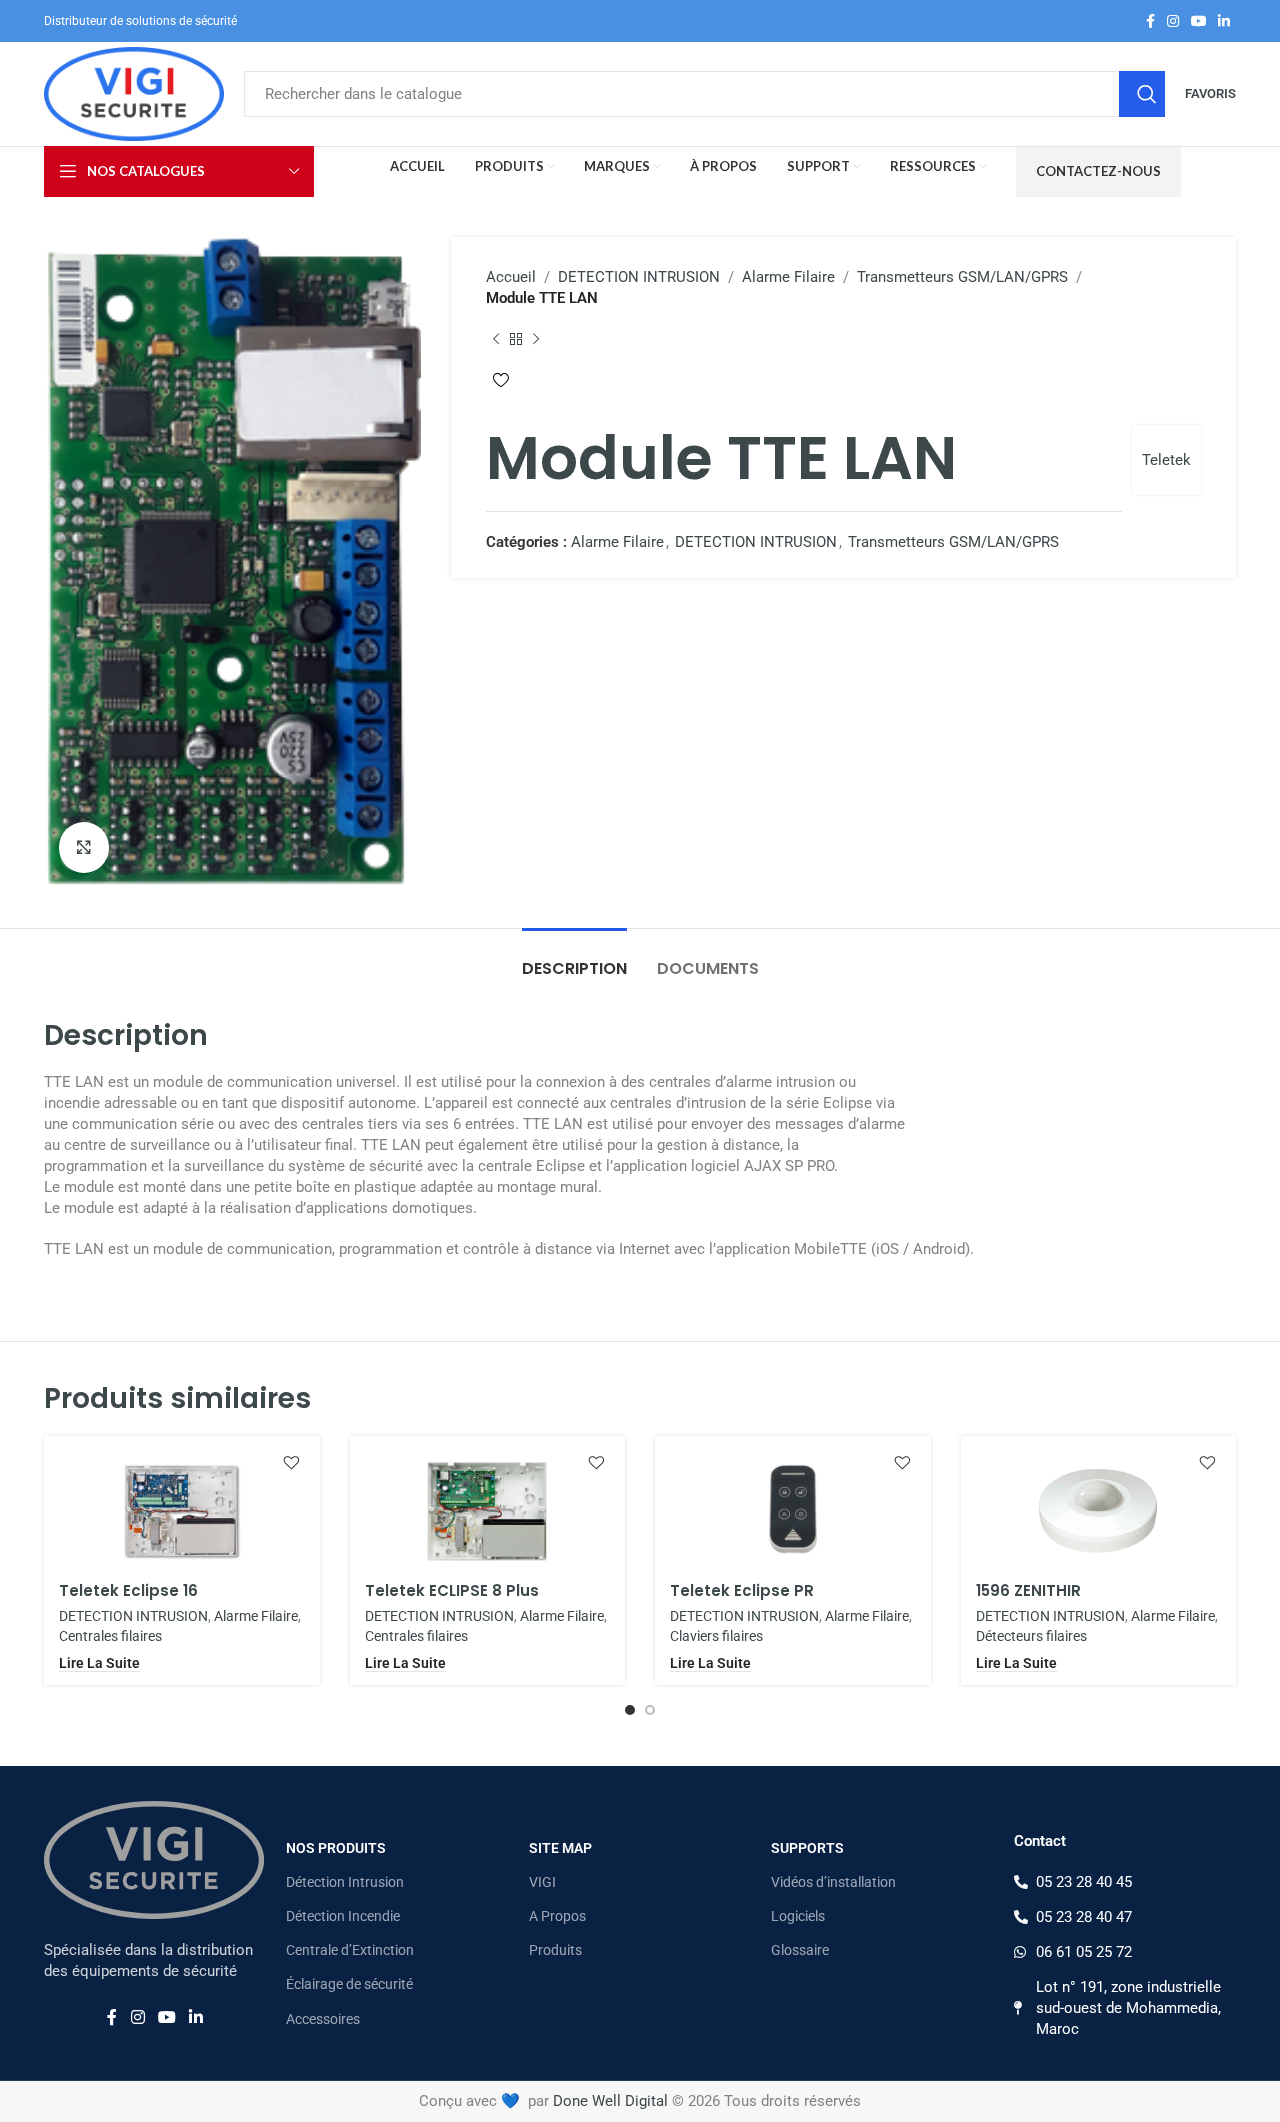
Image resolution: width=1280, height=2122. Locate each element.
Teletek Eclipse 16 (128, 1590)
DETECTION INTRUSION (639, 277)
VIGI (542, 1882)
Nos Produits (336, 1848)
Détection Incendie (343, 1916)
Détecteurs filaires (1031, 1636)
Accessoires (323, 2019)
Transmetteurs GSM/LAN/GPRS (962, 277)
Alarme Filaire (788, 277)
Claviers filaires (716, 1636)
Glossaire (800, 1950)
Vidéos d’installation (833, 1882)
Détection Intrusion (345, 1882)
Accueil (511, 277)
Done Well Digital (610, 2101)
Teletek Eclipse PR (742, 1590)
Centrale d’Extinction (350, 1950)
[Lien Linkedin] (1224, 21)
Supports (807, 1848)
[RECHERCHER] (1142, 94)
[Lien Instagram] (1173, 21)
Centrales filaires (110, 1636)
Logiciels (798, 1916)
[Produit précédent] (496, 339)
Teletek (1166, 460)
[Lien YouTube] (1199, 21)
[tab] (574, 958)
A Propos (557, 1916)
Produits (555, 1950)
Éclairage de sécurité (349, 1984)
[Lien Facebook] (1150, 21)
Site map (560, 1848)
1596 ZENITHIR (1028, 1590)
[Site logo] (134, 93)
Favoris (1210, 93)
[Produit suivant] (536, 339)
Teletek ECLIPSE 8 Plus (452, 1590)
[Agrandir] (84, 847)
